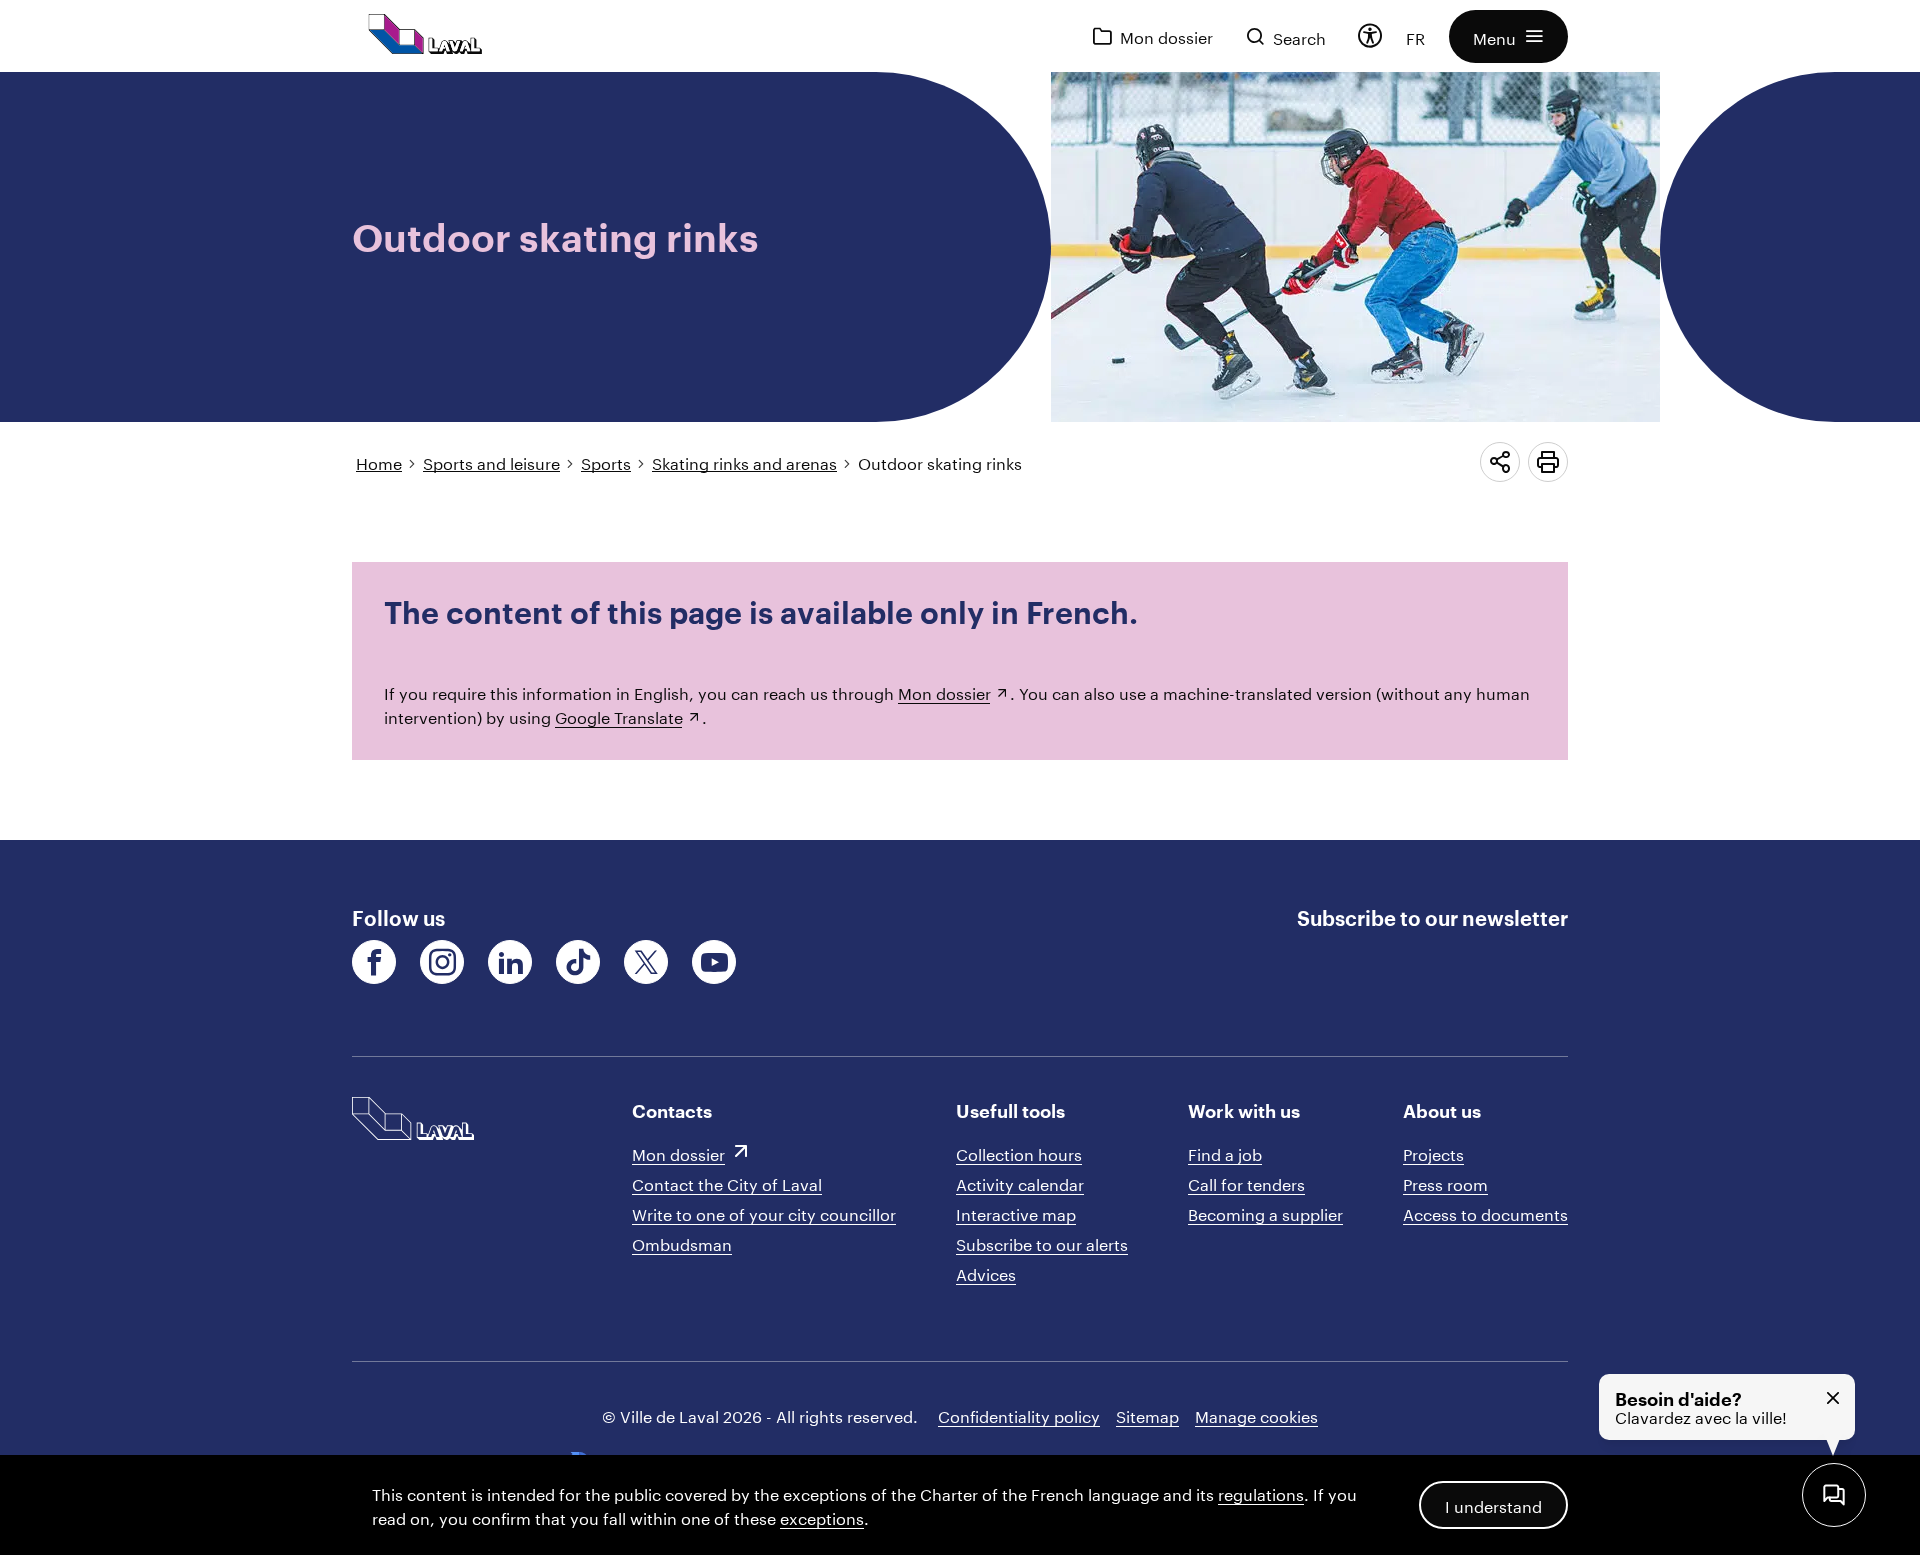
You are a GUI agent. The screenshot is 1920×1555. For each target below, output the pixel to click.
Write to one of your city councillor (764, 1212)
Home (379, 461)
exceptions (822, 1516)
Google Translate (619, 715)
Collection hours (1019, 1152)
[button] (1508, 36)
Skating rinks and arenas (744, 461)
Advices (986, 1272)
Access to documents (1485, 1212)
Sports (606, 461)
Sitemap (1147, 1414)
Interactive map (1016, 1212)
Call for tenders (1246, 1182)
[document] (960, 456)
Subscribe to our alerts (1042, 1242)
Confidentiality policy (1019, 1414)
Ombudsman (682, 1242)
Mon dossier (944, 691)
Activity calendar (1020, 1182)
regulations (1261, 1492)
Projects (1433, 1152)
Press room (1445, 1182)
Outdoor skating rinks (940, 461)
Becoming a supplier (1265, 1212)
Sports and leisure (491, 461)
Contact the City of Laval (727, 1182)
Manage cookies (1256, 1414)
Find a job (1225, 1152)
